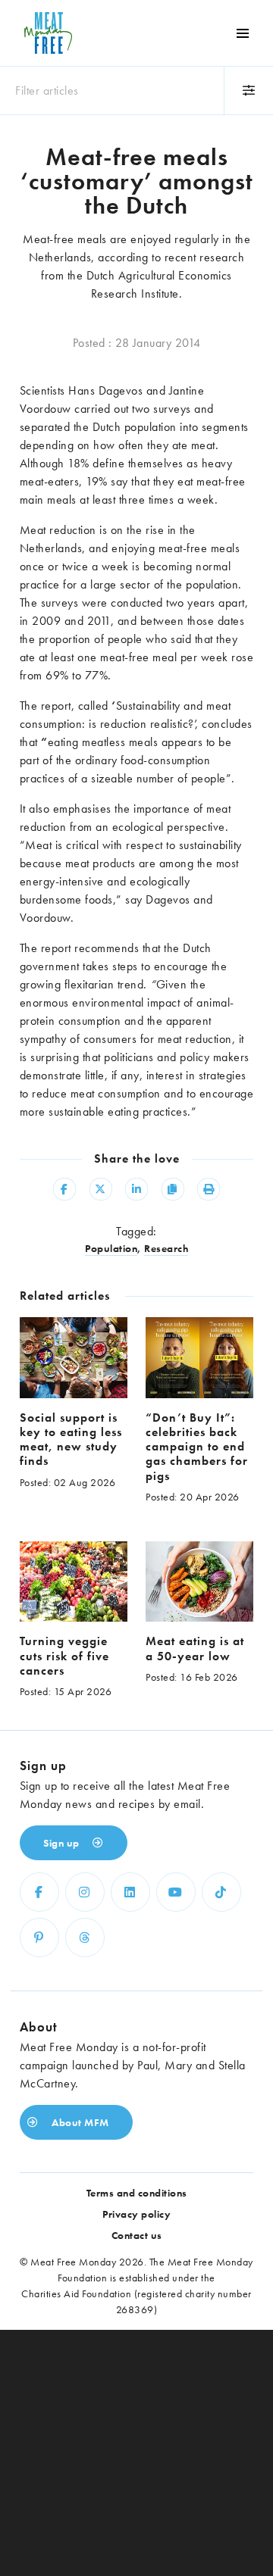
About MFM (79, 2122)
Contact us (137, 2235)
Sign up (63, 1843)
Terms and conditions (137, 2193)
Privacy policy (136, 2214)
